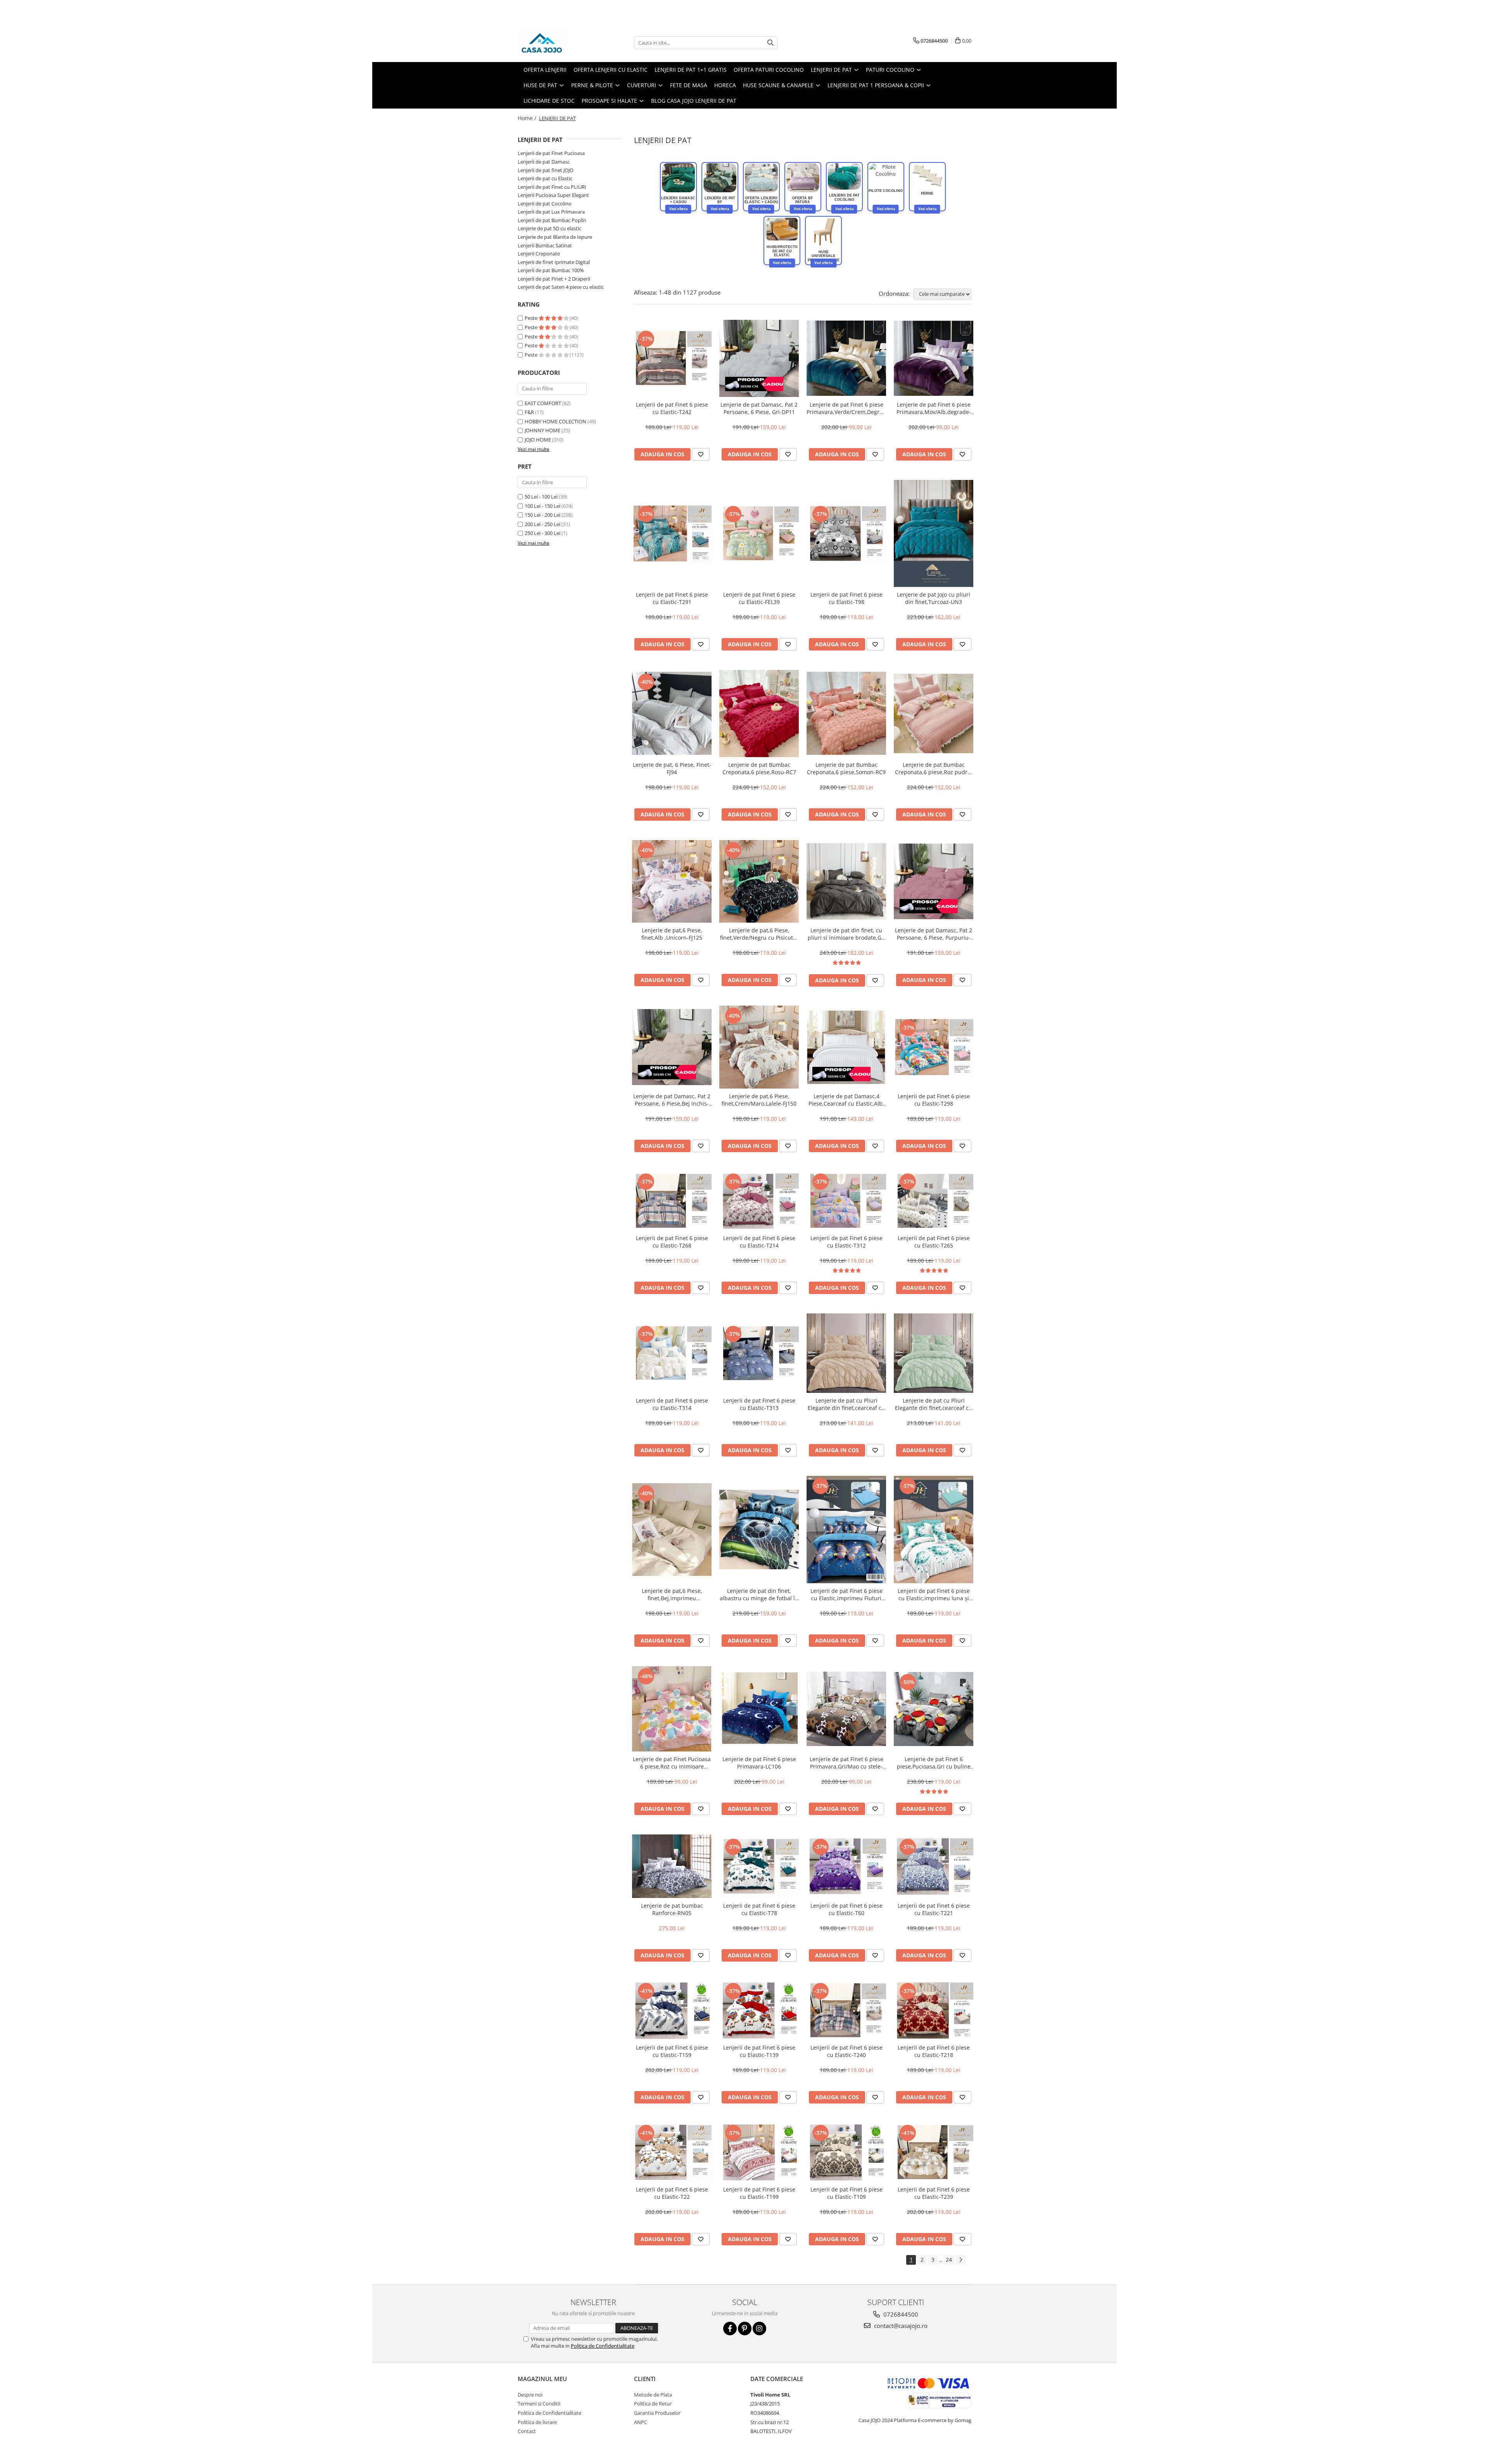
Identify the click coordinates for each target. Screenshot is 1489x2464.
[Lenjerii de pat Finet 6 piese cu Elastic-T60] (846, 1866)
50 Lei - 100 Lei (541, 497)
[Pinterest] (745, 2329)
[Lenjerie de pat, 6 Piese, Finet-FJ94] (672, 713)
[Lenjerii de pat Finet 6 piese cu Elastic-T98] (846, 533)
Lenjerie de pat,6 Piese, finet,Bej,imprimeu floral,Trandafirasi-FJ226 (672, 1594)
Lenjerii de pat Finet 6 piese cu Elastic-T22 (672, 2193)
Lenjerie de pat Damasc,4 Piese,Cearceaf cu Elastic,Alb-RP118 (846, 1100)
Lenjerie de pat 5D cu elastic (549, 228)
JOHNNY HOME (542, 430)
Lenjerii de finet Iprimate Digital (554, 262)
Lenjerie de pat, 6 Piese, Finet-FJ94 (672, 768)
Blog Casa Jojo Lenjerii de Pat (694, 101)
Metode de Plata (653, 2395)
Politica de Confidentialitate (603, 2346)
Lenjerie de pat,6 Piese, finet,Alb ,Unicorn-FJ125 (672, 934)
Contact (527, 2431)
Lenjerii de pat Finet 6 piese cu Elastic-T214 (759, 1242)
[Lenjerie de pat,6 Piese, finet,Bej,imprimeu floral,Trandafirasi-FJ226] (672, 1530)
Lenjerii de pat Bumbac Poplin (552, 220)
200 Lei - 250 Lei (542, 524)
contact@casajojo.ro (900, 2326)
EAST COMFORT (543, 403)
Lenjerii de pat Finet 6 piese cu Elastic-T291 (672, 598)
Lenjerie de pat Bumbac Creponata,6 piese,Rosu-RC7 (759, 768)
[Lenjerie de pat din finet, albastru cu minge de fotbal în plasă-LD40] (759, 1530)
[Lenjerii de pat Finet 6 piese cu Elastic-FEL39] (759, 533)
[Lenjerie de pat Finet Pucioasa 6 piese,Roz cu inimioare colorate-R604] (672, 1709)
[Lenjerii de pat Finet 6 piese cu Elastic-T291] (672, 533)
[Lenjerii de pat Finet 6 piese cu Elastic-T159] (672, 2010)
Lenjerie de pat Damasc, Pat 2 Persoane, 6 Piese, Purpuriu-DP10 (934, 934)
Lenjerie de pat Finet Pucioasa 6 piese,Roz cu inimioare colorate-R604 (672, 1763)
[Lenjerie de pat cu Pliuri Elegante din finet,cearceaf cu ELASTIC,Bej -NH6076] (846, 1353)
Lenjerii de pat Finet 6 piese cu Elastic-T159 (672, 2051)
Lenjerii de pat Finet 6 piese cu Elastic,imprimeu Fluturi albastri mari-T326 (846, 1594)
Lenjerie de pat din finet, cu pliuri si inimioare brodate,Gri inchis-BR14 (846, 934)
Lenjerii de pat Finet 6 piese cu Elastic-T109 (846, 2193)
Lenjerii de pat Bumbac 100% (551, 270)
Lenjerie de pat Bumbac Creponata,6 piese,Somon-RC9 (846, 768)
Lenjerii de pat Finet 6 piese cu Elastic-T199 (759, 2193)
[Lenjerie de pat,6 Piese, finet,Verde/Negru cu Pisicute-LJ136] (759, 881)
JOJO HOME (538, 440)
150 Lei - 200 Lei (542, 515)
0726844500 (900, 2314)
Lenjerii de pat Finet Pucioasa (551, 153)
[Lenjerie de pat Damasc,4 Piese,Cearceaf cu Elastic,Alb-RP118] (846, 1047)
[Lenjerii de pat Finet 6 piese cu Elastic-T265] (934, 1201)
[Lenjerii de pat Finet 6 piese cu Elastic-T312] (846, 1201)
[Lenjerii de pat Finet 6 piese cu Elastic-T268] (672, 1201)
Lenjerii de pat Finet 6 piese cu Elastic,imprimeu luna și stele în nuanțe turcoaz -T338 (934, 1594)
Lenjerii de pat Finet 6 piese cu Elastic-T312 (846, 1242)
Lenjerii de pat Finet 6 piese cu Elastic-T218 (934, 2051)
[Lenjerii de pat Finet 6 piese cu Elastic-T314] (672, 1353)
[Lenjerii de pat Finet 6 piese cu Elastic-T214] (759, 1201)
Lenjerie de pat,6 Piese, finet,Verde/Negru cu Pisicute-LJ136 (759, 934)
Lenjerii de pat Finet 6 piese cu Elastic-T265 (934, 1242)
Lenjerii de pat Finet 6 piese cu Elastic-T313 (759, 1404)
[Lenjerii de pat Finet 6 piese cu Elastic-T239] (934, 2152)
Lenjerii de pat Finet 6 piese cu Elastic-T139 (759, 2051)
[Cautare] (770, 43)
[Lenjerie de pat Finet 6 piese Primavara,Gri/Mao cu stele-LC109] (846, 1709)
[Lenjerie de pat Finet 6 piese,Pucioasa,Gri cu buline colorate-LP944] (934, 1709)
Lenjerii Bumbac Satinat (545, 245)
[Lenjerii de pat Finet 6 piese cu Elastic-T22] (672, 2152)
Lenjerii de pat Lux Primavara (551, 212)
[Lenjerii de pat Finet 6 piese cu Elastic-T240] (846, 2010)
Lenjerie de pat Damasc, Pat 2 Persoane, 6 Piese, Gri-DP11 (759, 408)
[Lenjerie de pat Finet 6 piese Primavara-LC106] (759, 1709)
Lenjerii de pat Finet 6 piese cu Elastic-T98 (846, 598)
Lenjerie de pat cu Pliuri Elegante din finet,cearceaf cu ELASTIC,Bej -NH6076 (846, 1404)
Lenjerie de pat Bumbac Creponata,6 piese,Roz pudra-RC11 (934, 768)
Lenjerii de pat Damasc (544, 162)
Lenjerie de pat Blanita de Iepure (555, 237)
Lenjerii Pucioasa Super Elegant (553, 195)
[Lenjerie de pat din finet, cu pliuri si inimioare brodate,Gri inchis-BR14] (846, 882)
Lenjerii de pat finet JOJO (546, 170)
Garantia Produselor (657, 2413)
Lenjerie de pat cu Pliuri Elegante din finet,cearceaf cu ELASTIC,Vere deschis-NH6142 (934, 1404)
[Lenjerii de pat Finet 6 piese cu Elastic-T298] (934, 1047)
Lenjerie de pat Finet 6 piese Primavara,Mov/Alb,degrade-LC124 (934, 408)
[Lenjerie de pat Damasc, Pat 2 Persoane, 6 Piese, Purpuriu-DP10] (934, 882)
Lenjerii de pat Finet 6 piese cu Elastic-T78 (759, 1909)
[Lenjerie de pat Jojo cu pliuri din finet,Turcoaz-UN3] (934, 534)
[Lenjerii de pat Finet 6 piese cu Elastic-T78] (759, 1866)
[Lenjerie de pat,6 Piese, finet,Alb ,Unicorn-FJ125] (672, 882)
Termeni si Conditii (539, 2404)
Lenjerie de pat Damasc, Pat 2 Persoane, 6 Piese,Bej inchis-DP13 (672, 1100)
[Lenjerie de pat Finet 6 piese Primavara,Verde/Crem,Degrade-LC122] (846, 358)
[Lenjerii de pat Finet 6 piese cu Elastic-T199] (759, 2152)
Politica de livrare (537, 2422)
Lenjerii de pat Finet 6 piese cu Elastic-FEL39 (759, 598)
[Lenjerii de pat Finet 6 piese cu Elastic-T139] (759, 2010)
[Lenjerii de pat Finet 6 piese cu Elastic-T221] (934, 1866)
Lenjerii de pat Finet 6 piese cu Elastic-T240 (846, 2051)
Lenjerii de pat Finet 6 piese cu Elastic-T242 (672, 408)
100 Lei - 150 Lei (542, 506)
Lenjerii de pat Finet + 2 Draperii (554, 279)
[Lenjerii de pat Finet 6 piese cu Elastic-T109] (846, 2152)
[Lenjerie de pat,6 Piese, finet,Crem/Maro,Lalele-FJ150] (759, 1047)
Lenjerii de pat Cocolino (545, 204)
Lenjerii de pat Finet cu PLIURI (552, 187)
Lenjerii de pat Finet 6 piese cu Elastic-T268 (672, 1242)
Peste (532, 318)
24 (949, 2260)
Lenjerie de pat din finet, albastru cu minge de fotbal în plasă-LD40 (759, 1594)
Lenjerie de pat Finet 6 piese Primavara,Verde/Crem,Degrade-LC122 (846, 408)
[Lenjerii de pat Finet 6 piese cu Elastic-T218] (934, 2010)
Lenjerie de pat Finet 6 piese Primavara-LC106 (759, 1763)
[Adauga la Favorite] (701, 454)
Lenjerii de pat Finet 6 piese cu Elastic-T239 (934, 2193)
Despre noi (530, 2395)
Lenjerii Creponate (539, 254)
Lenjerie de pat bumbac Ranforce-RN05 (672, 1909)
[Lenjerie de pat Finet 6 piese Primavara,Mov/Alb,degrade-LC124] (934, 358)
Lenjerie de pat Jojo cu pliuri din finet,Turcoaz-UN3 (934, 598)
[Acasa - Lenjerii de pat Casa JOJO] (556, 43)
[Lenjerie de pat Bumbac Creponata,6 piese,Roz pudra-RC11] (934, 713)
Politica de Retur (653, 2404)
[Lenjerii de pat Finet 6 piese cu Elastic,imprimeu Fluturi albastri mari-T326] (846, 1530)
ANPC (641, 2422)
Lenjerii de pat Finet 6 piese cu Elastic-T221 (934, 1909)
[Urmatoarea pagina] (960, 2260)
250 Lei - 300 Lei (542, 533)
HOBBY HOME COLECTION (555, 421)
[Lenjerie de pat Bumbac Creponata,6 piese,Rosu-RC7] (759, 713)
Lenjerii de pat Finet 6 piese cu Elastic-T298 (934, 1100)
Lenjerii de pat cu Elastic (545, 178)
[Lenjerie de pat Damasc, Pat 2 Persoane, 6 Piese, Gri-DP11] (759, 358)
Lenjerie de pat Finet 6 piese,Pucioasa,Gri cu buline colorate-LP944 (934, 1763)
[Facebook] (730, 2329)
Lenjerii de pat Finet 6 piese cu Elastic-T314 (672, 1404)
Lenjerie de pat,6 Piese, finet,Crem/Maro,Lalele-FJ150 (759, 1100)
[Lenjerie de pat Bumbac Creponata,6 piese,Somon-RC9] (846, 713)
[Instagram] (759, 2329)
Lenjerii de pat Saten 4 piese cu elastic (561, 287)
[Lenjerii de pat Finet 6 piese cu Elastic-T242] (672, 358)
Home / (528, 118)
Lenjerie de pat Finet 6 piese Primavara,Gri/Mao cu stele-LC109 (846, 1763)
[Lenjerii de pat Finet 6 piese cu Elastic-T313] (759, 1353)
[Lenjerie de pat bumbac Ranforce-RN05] (672, 1866)
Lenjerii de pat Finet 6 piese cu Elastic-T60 (846, 1909)
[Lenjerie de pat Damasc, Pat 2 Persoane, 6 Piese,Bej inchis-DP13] (672, 1047)
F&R (529, 412)
